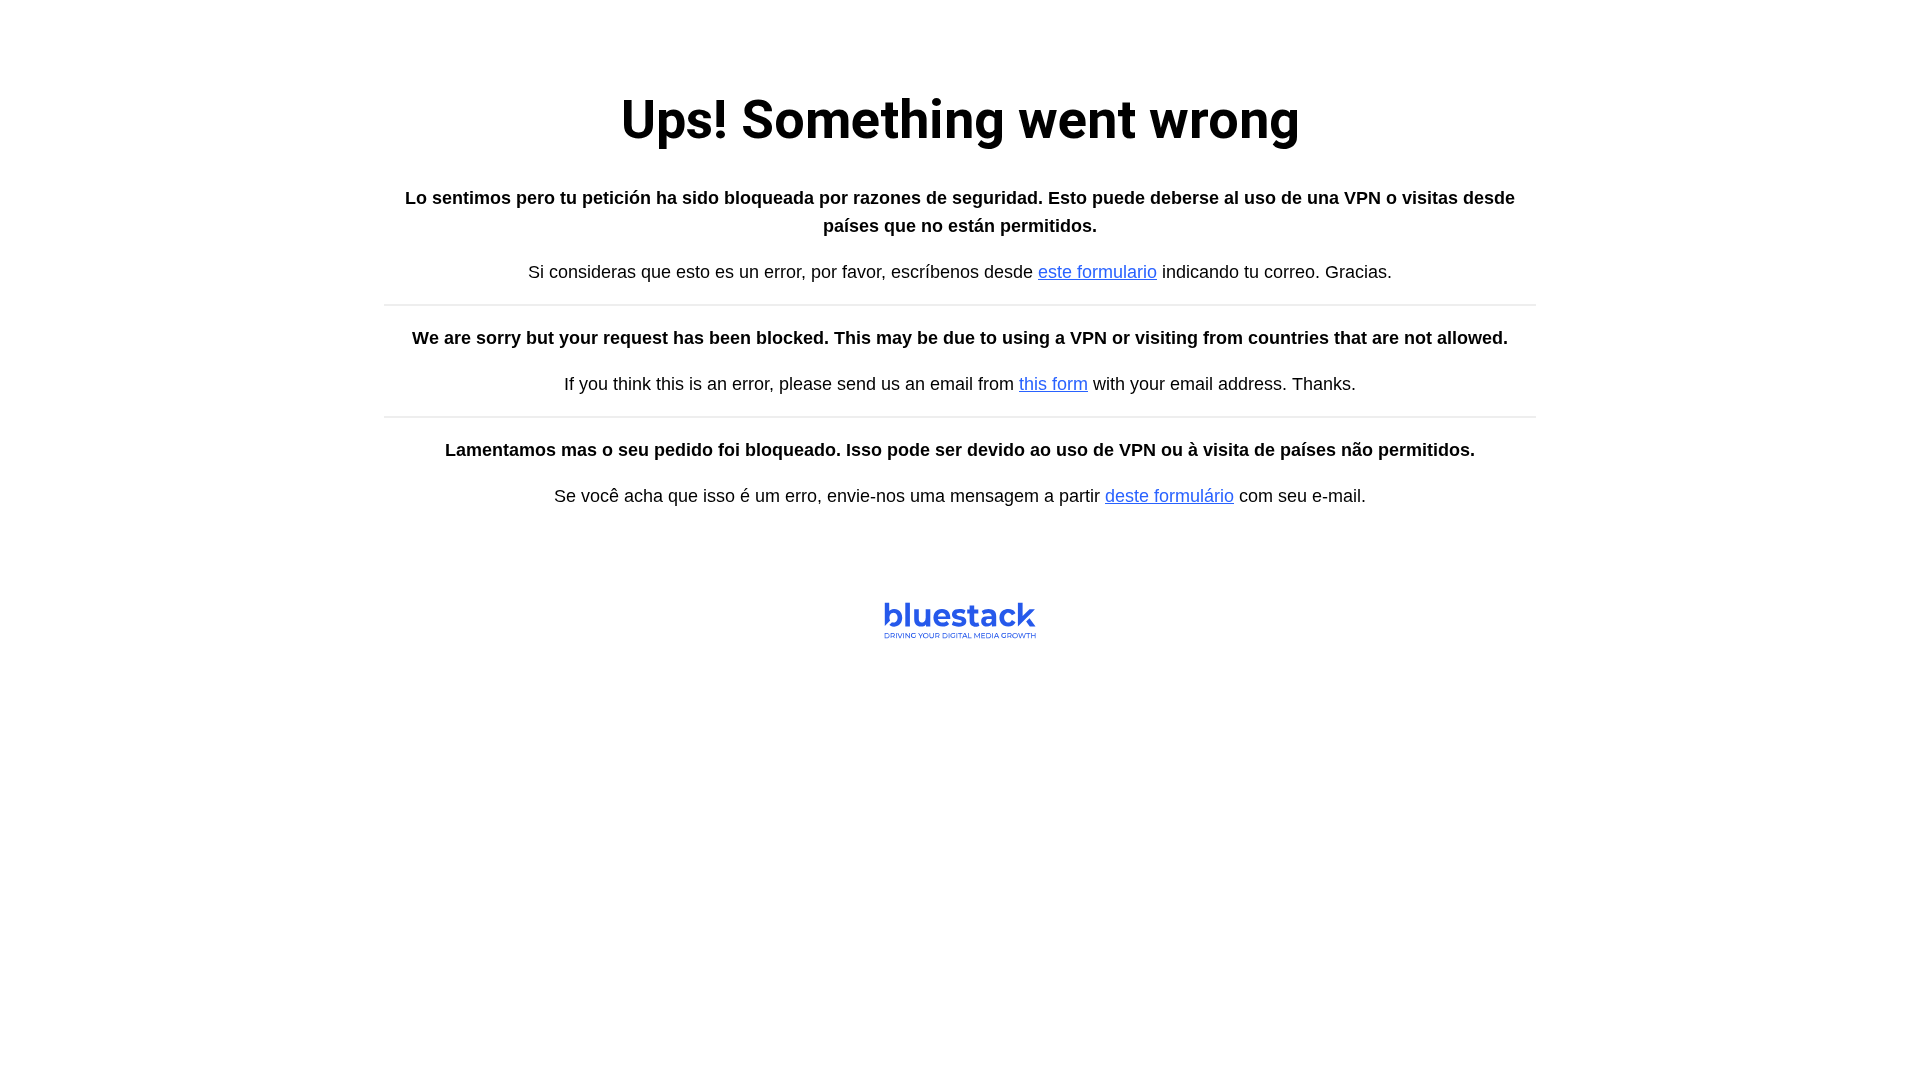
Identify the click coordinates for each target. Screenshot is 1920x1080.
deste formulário (1169, 496)
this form (1053, 384)
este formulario (1097, 272)
